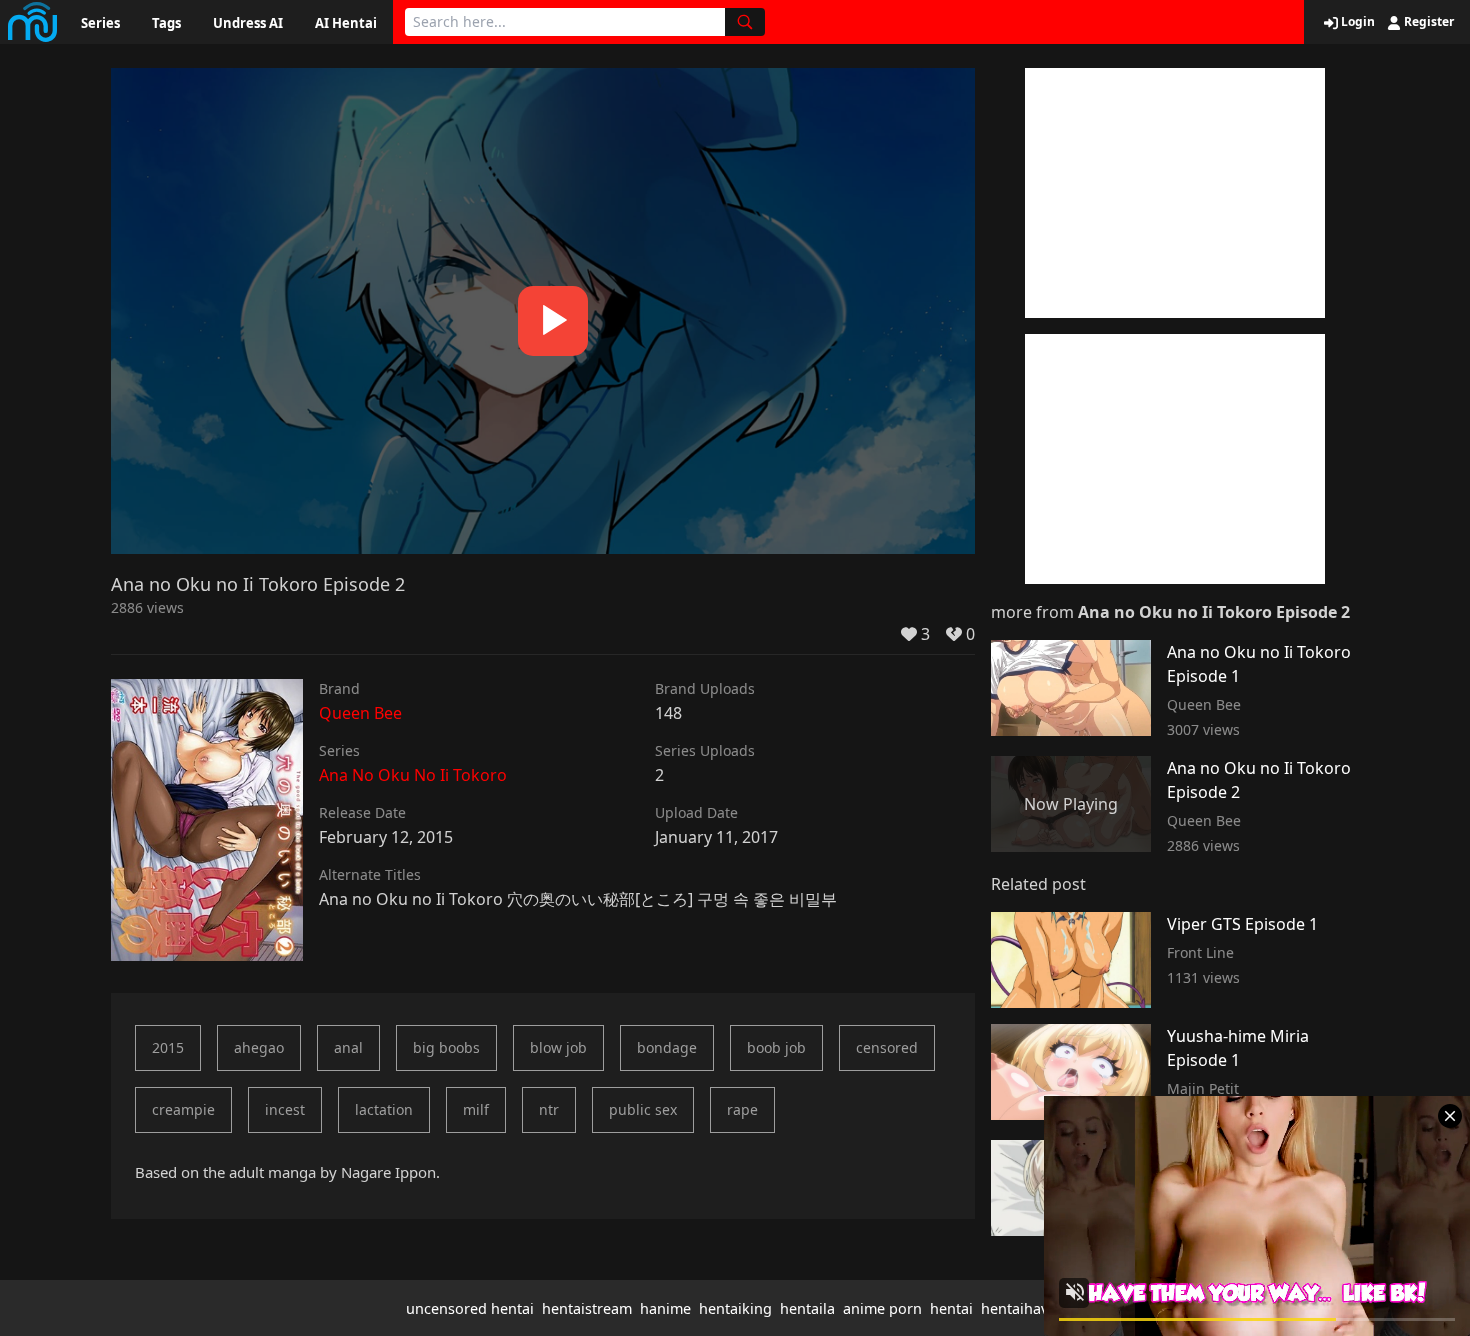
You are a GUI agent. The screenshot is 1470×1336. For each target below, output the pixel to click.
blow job (558, 1047)
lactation (384, 1109)
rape (742, 1109)
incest (285, 1109)
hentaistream (587, 1308)
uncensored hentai (470, 1308)
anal (348, 1047)
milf (476, 1109)
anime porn (882, 1308)
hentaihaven (1023, 1308)
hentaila (807, 1308)
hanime (665, 1308)
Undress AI (248, 23)
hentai (951, 1308)
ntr (549, 1109)
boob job (776, 1047)
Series (100, 23)
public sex (643, 1109)
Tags (166, 23)
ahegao (259, 1047)
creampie (183, 1109)
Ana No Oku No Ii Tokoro (413, 775)
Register (1427, 22)
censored (887, 1047)
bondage (667, 1047)
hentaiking (735, 1308)
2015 (168, 1047)
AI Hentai (346, 23)
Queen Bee (360, 713)
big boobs (446, 1047)
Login (1356, 22)
